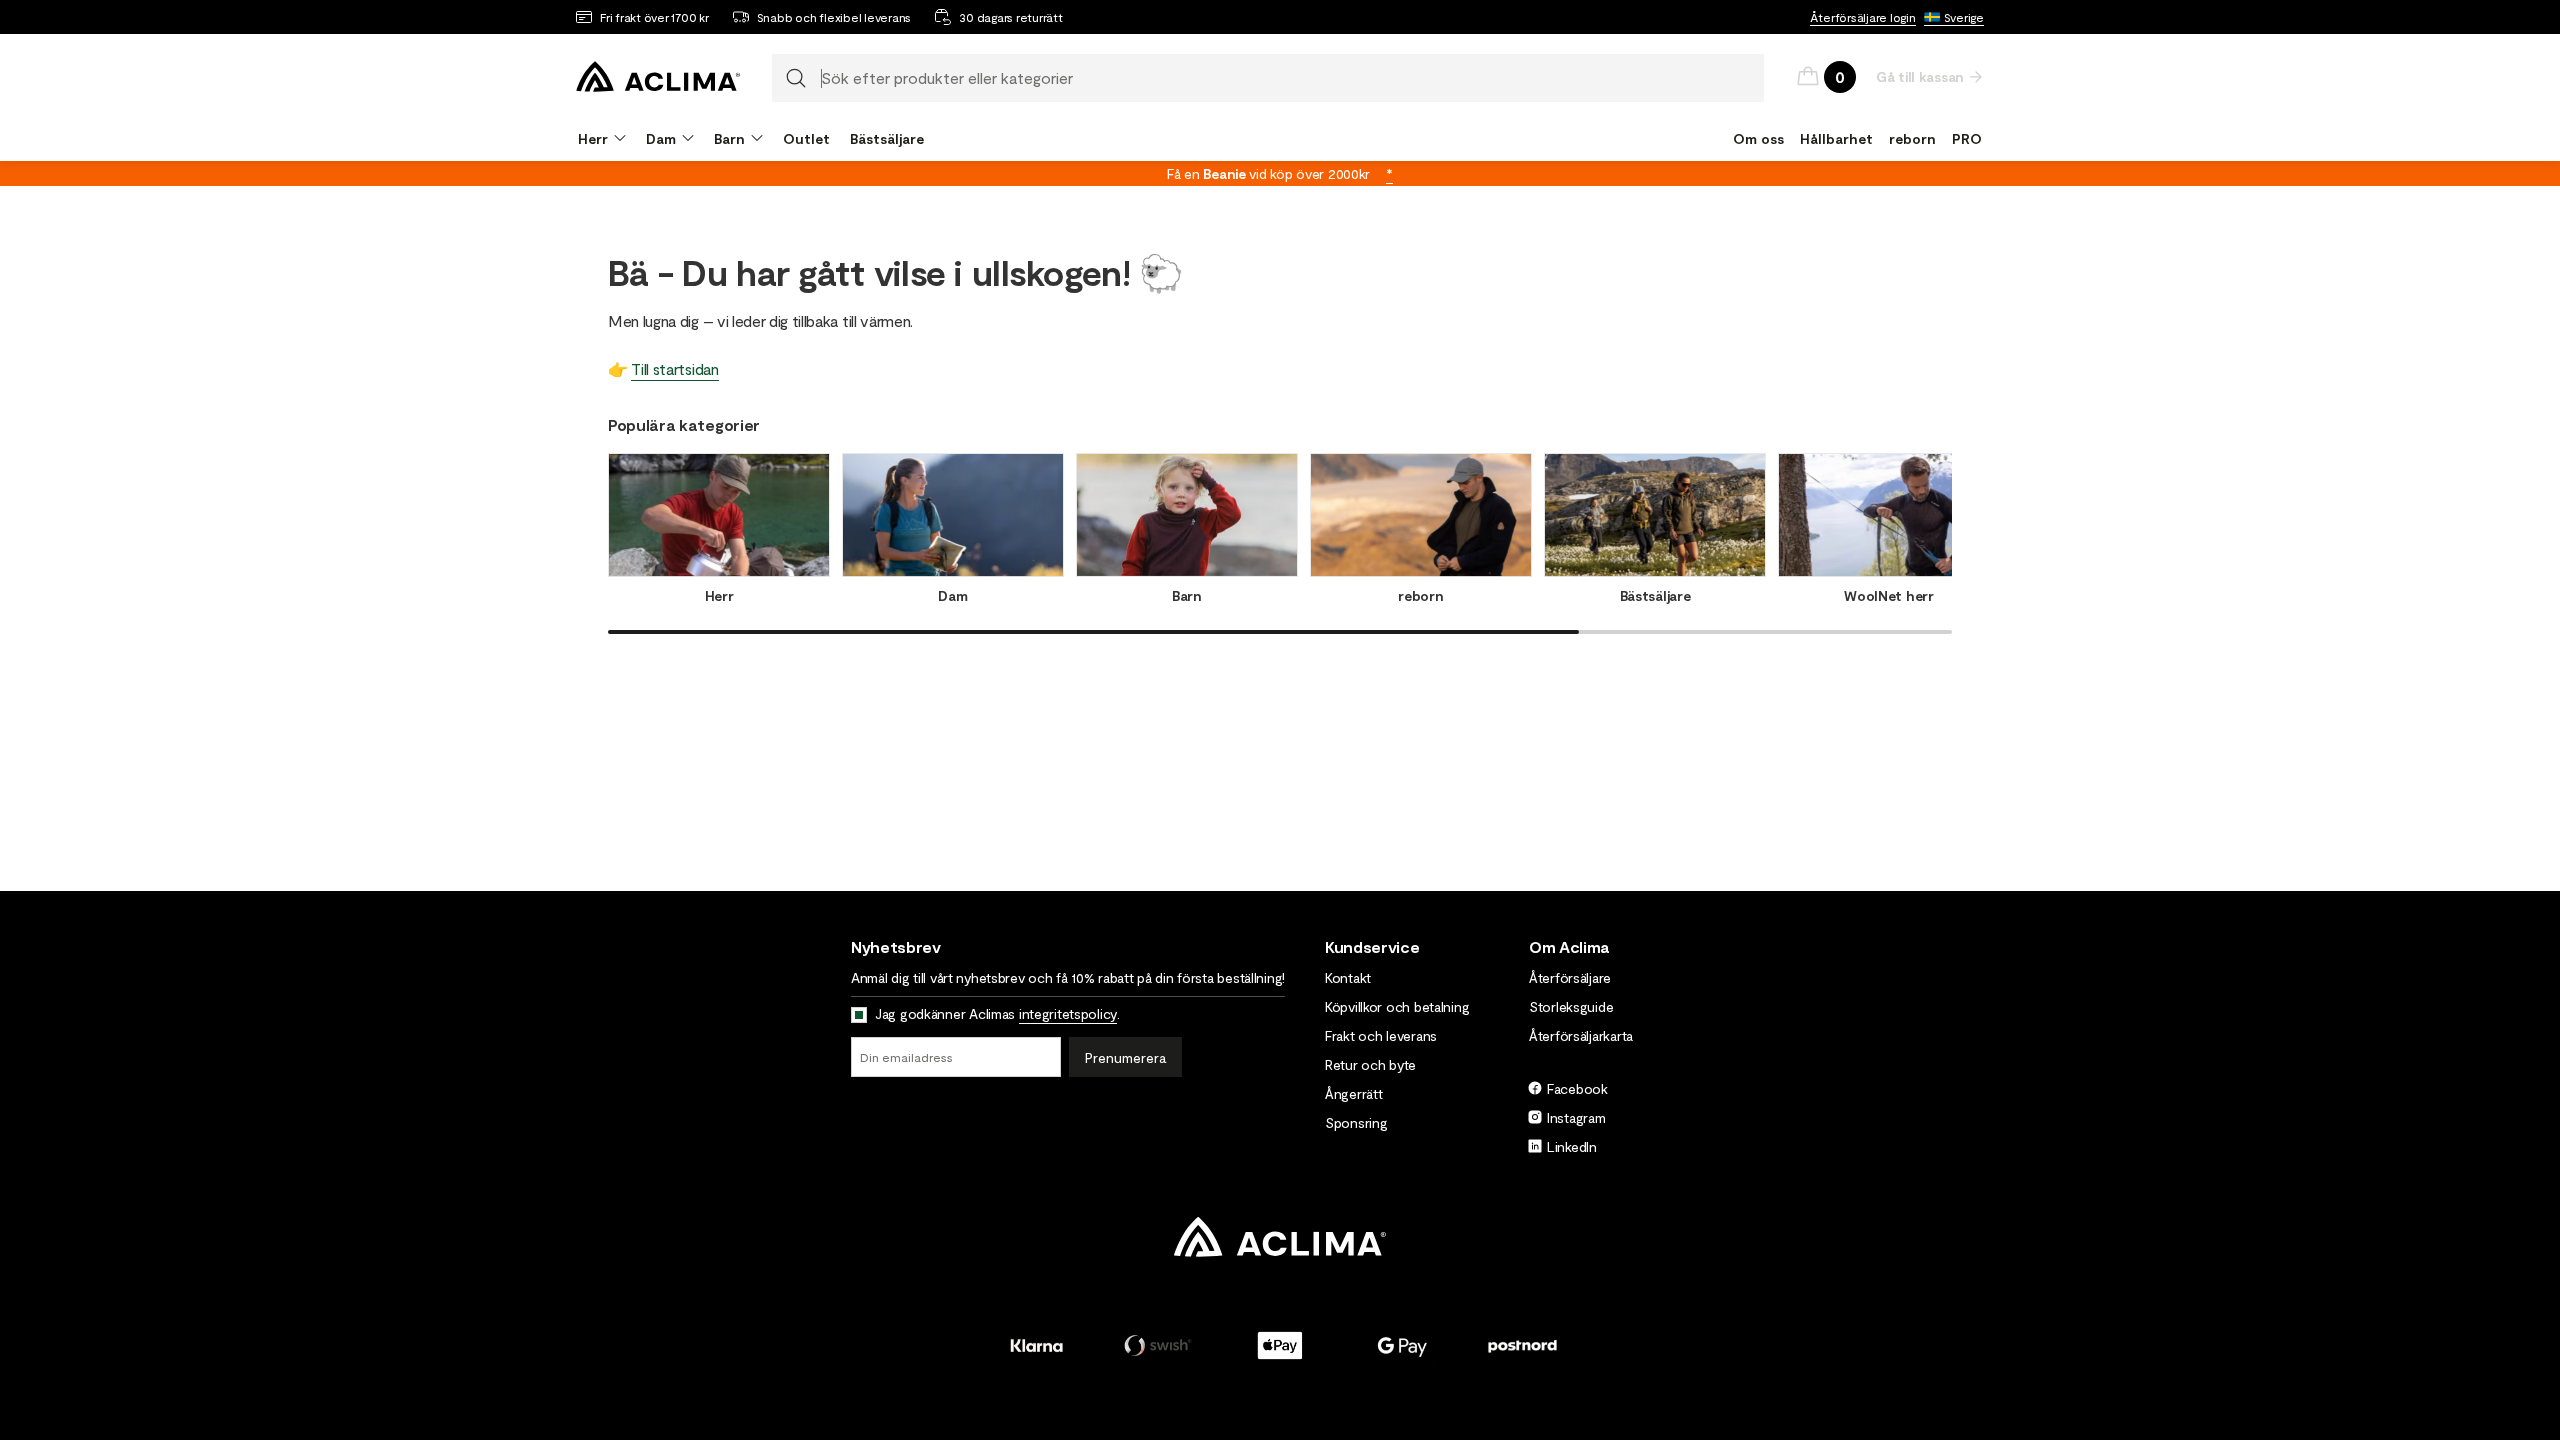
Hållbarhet (1836, 138)
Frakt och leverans (1381, 1035)
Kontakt (1348, 977)
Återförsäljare (1570, 977)
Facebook (1577, 1088)
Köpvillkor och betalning (1397, 1006)
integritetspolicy (1068, 1013)
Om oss (1758, 138)
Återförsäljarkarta (1581, 1035)
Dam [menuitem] (661, 138)
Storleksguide (1571, 1006)
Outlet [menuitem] (806, 138)
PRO (1967, 138)
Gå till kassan (1920, 76)
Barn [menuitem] (729, 138)
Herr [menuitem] (593, 138)
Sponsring (1356, 1122)
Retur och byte (1370, 1064)
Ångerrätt (1353, 1093)
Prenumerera (1125, 1057)
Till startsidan (674, 368)
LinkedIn (1572, 1146)
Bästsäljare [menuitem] (887, 138)
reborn (1912, 138)
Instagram (1576, 1117)
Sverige (1964, 17)
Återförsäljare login (1862, 17)
